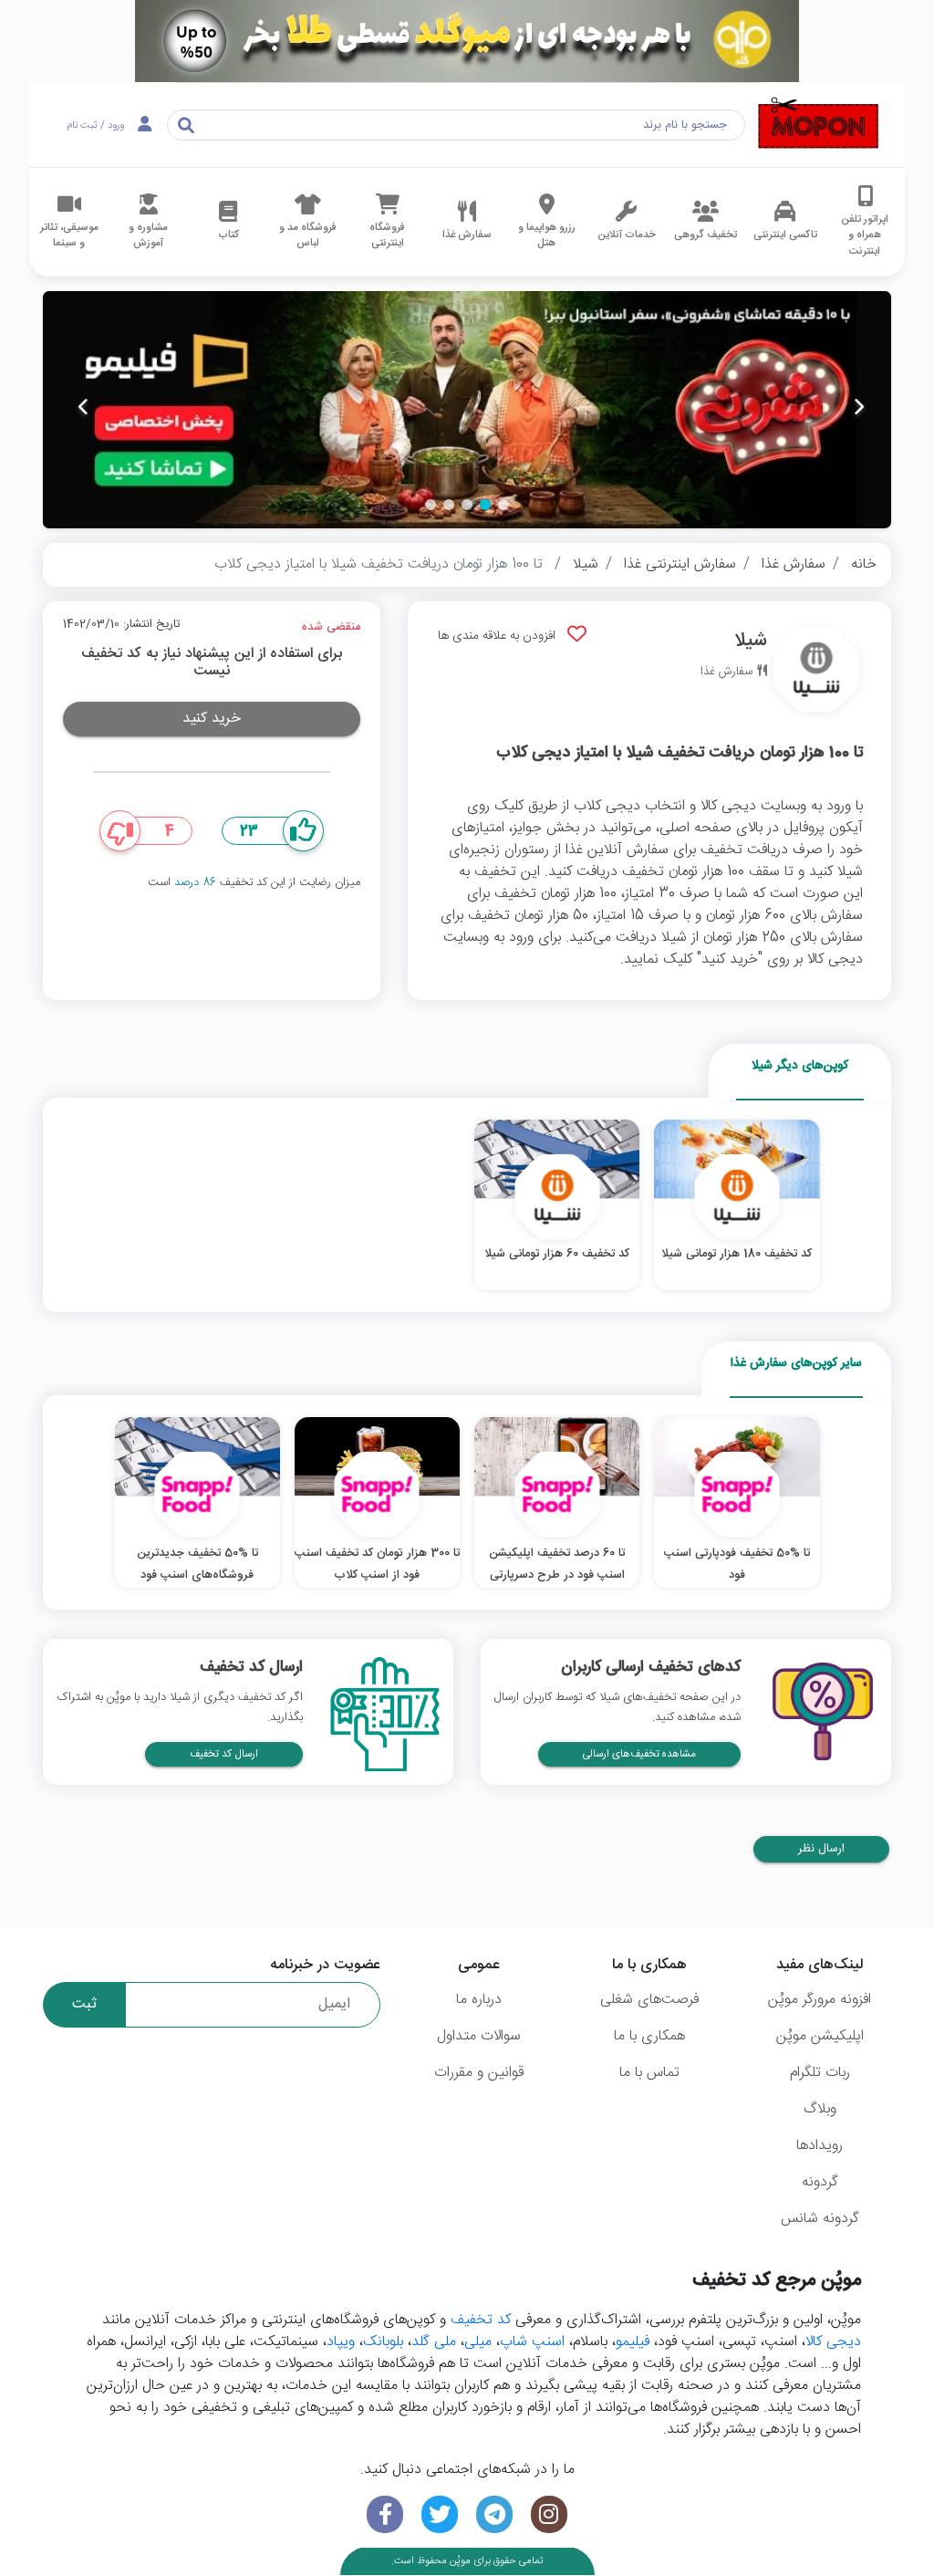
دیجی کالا (833, 2342)
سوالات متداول (479, 2036)
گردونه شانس (820, 2219)
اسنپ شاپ (532, 2342)
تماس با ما (649, 2073)
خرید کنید (212, 719)
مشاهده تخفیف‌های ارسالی (639, 1754)
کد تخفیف (481, 2320)
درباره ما (479, 2000)
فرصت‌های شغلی (649, 2000)
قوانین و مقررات (479, 2073)
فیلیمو (633, 2342)
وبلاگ (820, 2109)
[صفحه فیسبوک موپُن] (385, 2514)
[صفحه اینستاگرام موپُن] (549, 2514)
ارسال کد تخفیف (224, 1754)
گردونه (820, 2182)
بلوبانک (383, 2342)
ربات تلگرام (820, 2073)
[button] (503, 505)
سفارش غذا (794, 564)
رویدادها (820, 2146)
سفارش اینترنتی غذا (680, 564)
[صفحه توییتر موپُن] (440, 2514)
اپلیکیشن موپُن (820, 2036)
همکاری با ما (649, 2036)
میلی (478, 2342)
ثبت (84, 2004)
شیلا (586, 564)
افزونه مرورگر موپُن (820, 2000)
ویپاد (341, 2342)
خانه (864, 564)
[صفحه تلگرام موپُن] (494, 2514)
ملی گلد (434, 2342)
